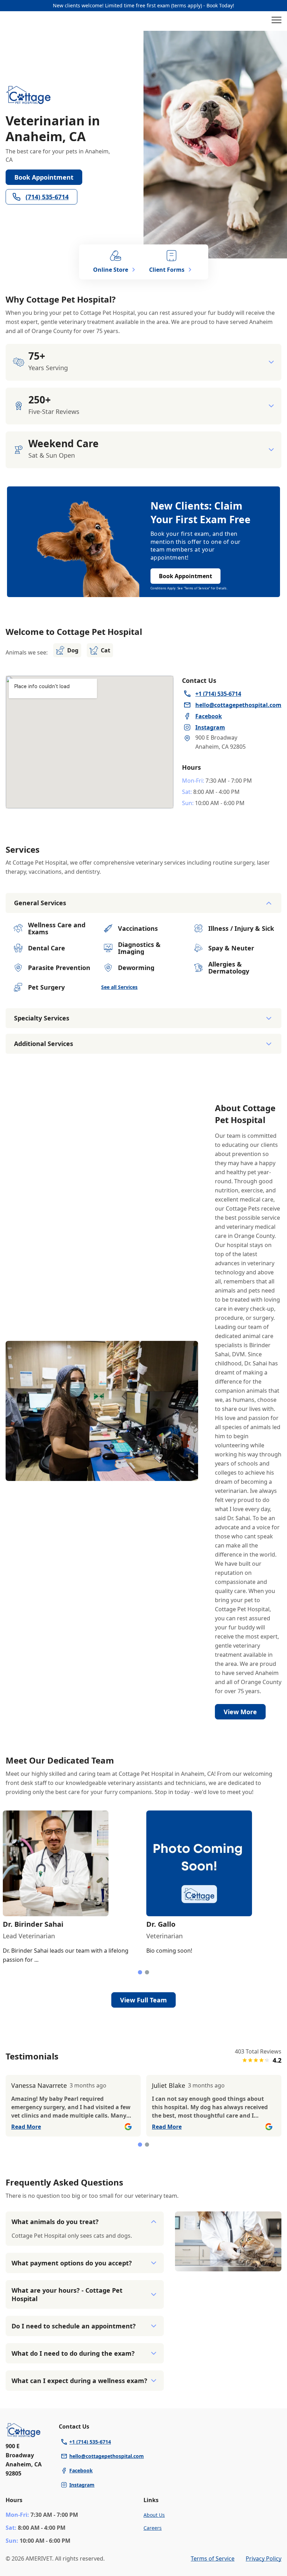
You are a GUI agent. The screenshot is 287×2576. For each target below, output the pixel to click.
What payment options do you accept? (72, 2263)
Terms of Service (213, 2558)
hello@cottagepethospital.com (107, 2456)
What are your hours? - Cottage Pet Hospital (67, 2294)
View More (240, 1712)
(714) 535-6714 (47, 197)
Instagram (82, 2485)
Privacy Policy (264, 2558)
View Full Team (143, 2000)
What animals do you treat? (55, 2222)
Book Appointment (44, 177)
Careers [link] (153, 2528)
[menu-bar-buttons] (276, 21)
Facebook (81, 2470)
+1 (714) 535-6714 (90, 2442)
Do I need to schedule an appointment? (74, 2326)
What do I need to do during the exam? (73, 2353)
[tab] (140, 1972)
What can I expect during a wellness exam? (79, 2381)
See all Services (119, 987)
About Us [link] (154, 2515)
